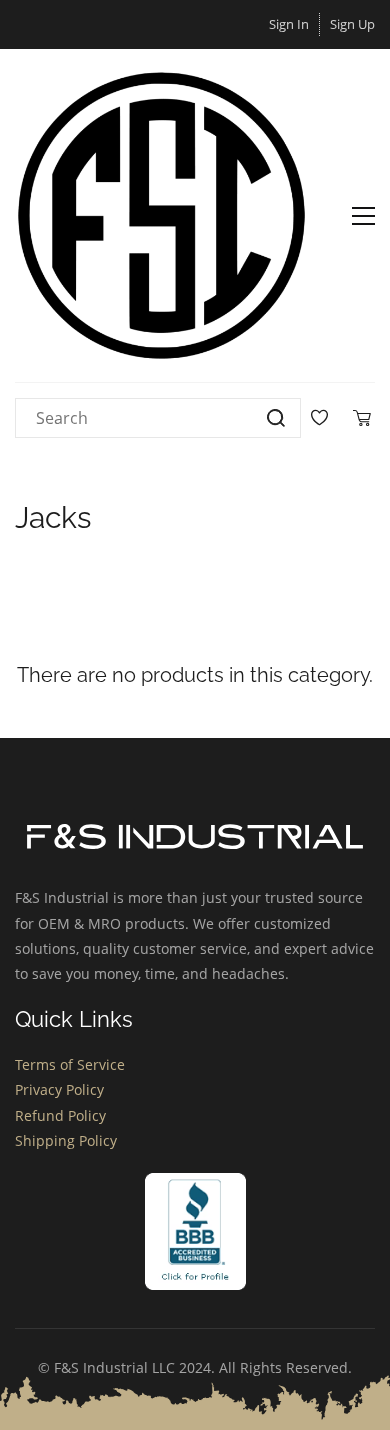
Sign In (289, 24)
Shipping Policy (66, 1140)
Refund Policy (60, 1115)
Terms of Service (70, 1064)
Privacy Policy (59, 1089)
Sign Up (352, 24)
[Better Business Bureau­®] (195, 1185)
